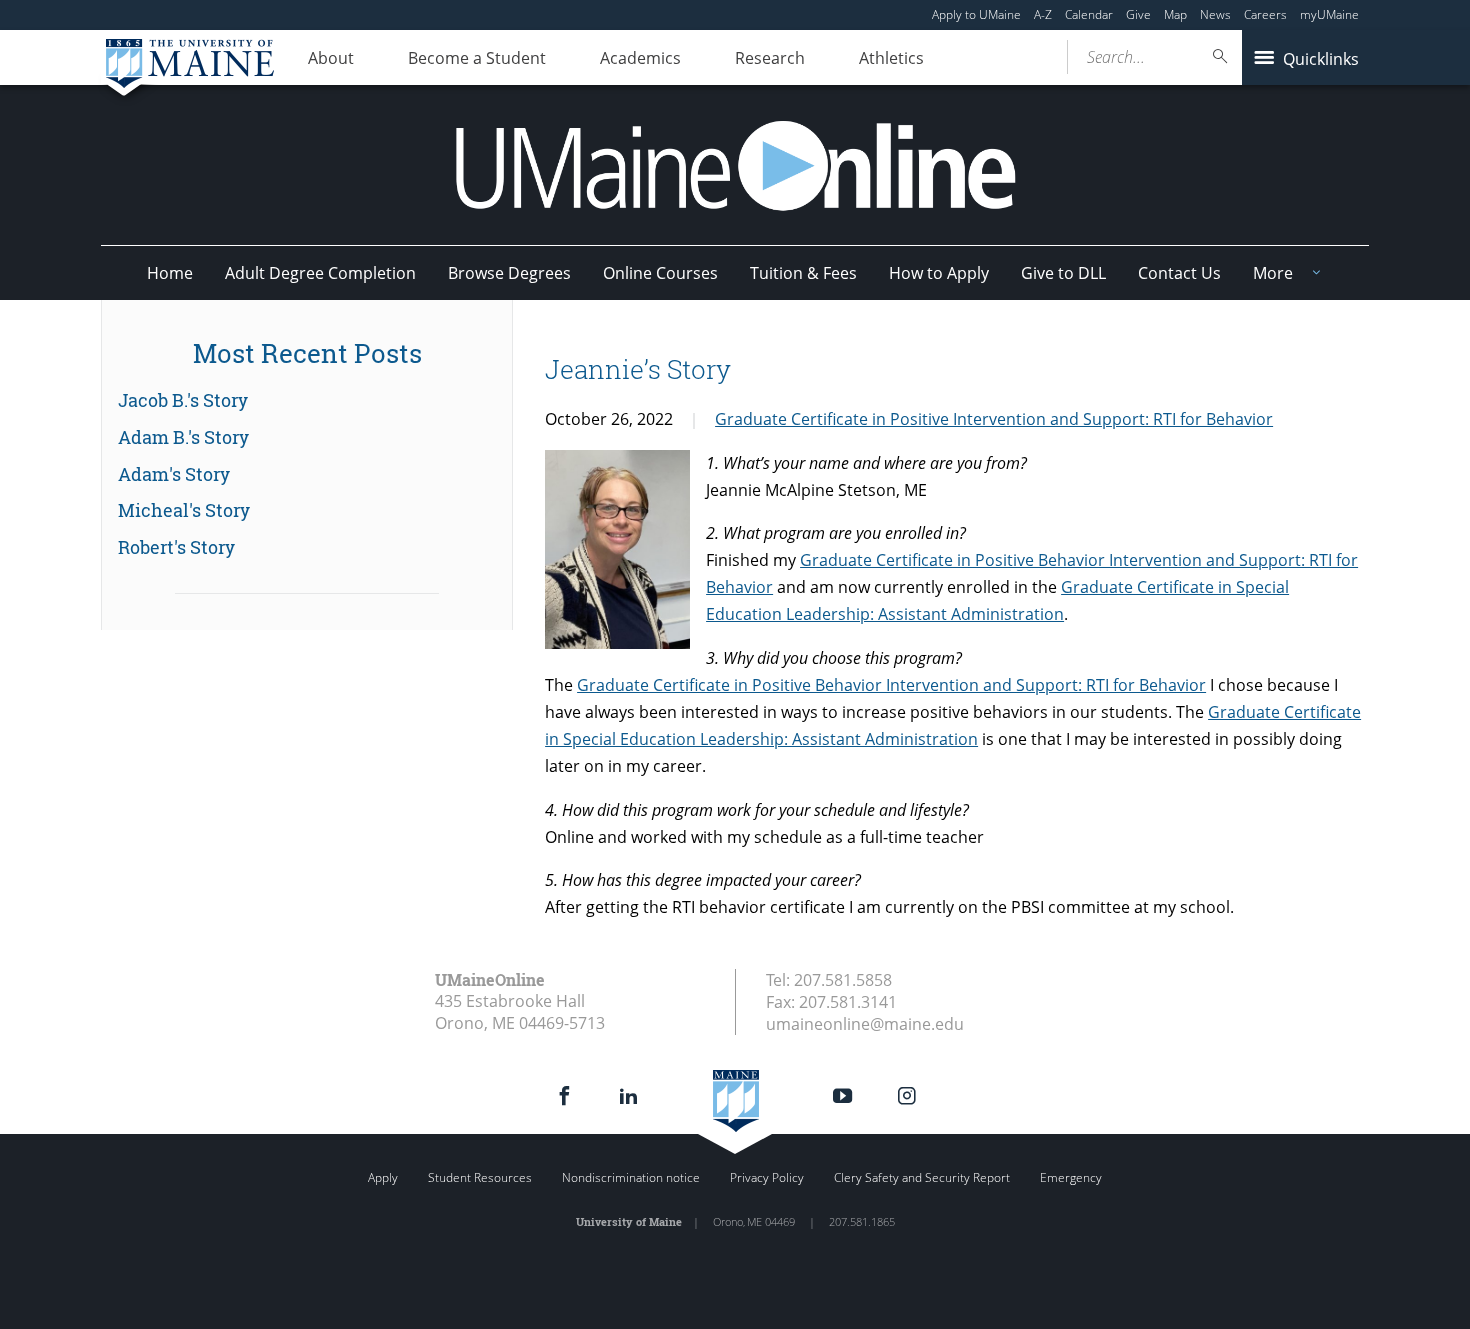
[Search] (1221, 56)
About (331, 58)
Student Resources (480, 1177)
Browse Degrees (509, 273)
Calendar (1089, 14)
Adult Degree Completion (320, 273)
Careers (1265, 14)
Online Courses (660, 273)
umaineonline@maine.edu (865, 1024)
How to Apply (939, 273)
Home (170, 273)
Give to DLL (1063, 273)
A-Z (1043, 14)
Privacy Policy (767, 1177)
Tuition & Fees (803, 273)
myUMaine (1329, 14)
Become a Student (477, 58)
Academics (640, 58)
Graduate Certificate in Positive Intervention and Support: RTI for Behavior (994, 419)
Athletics (891, 58)
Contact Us (1179, 273)
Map (1175, 14)
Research (770, 58)
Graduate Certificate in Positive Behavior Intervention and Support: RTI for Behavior (891, 685)
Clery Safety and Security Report (922, 1177)
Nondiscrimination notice (631, 1177)
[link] (307, 401)
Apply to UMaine (976, 14)
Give (1138, 14)
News (1215, 14)
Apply (383, 1177)
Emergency (1071, 1177)
